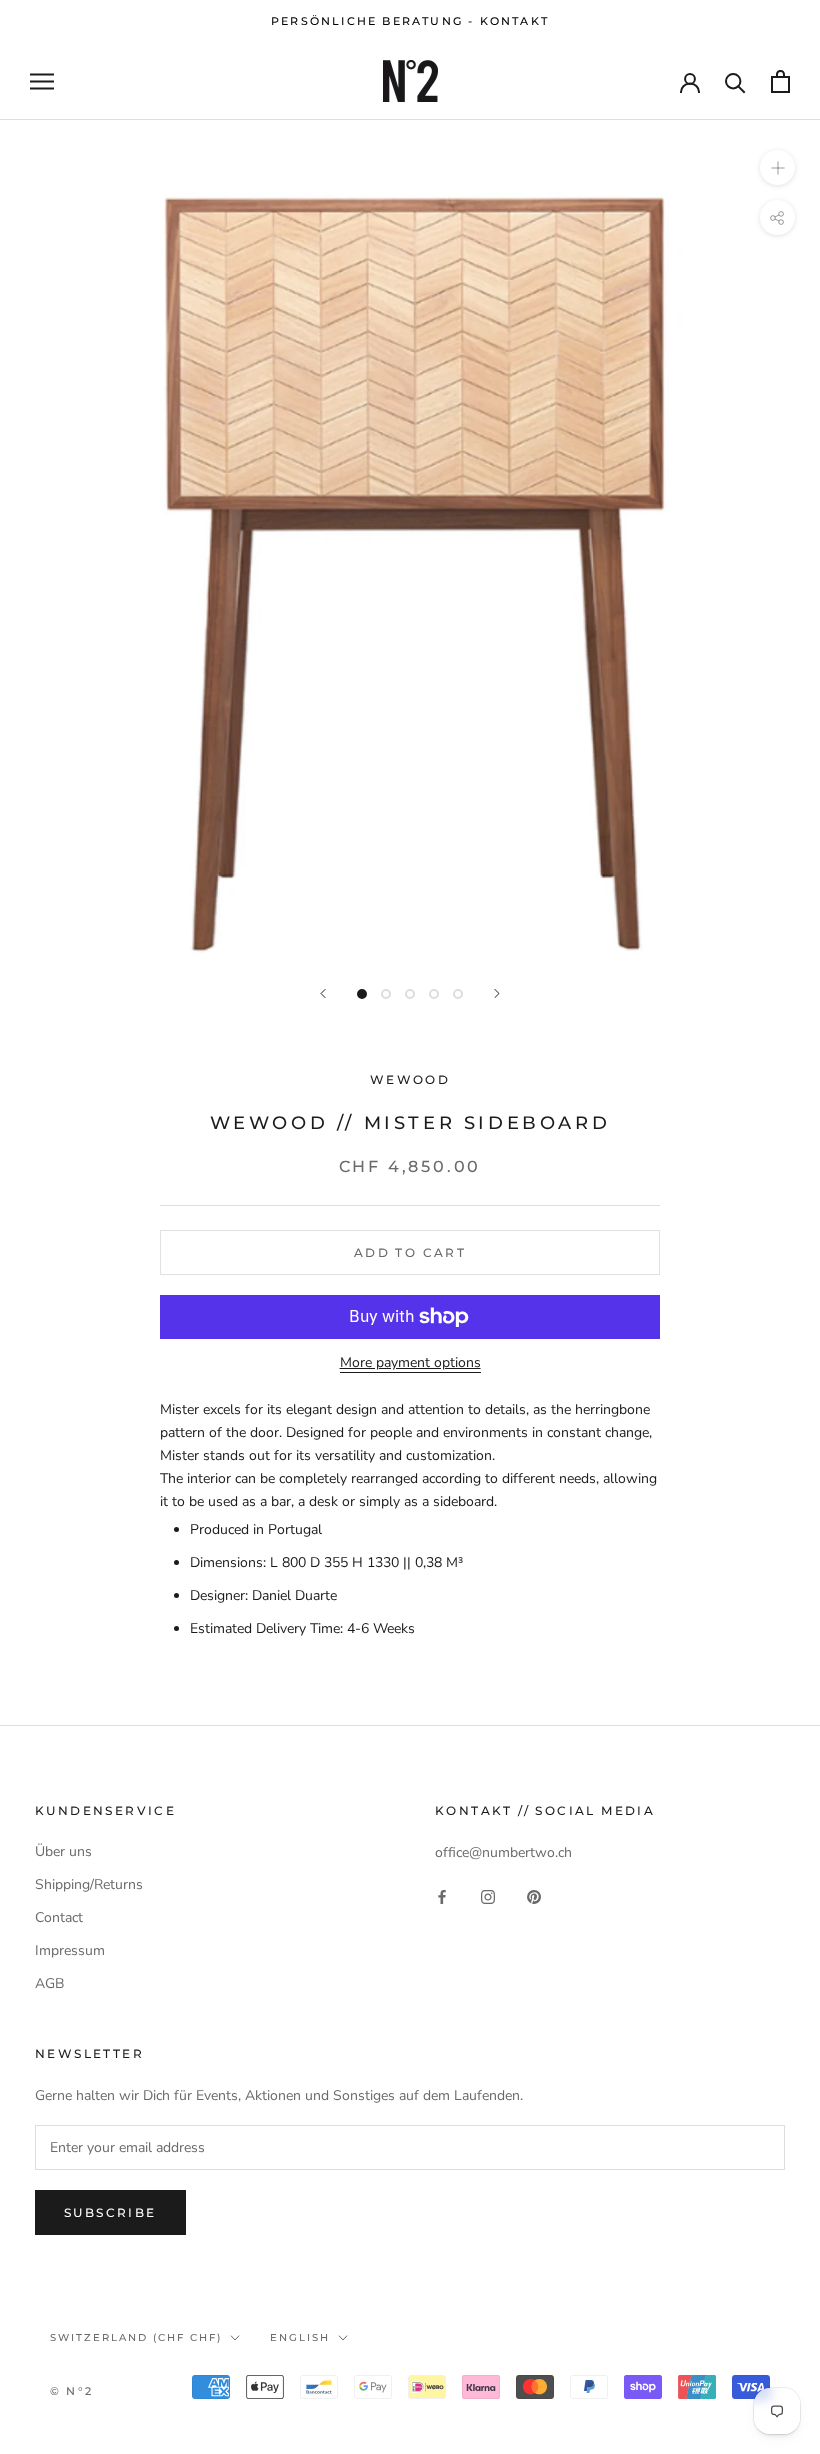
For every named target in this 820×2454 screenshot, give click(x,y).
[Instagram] (488, 1895)
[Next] (497, 993)
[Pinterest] (534, 1895)
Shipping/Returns (89, 1884)
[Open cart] (780, 81)
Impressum (70, 1950)
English (300, 2337)
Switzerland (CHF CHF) (136, 2337)
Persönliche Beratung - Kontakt (410, 21)
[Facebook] (442, 1895)
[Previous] (323, 993)
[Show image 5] (458, 994)
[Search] (735, 81)
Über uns (63, 1851)
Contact (59, 1917)
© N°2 (71, 2391)
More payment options (410, 1362)
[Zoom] (777, 167)
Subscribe (110, 2212)
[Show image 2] (386, 994)
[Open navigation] (42, 81)
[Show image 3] (410, 994)
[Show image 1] (362, 994)
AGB (49, 1983)
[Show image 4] (434, 994)
